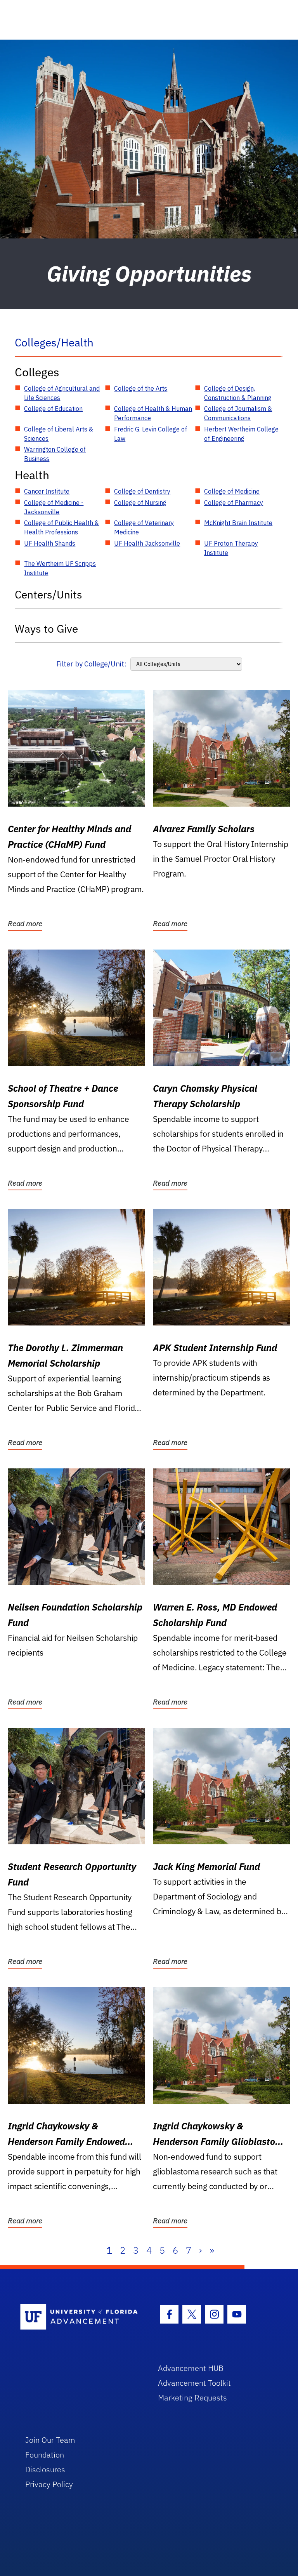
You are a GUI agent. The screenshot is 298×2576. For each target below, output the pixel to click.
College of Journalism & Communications (238, 413)
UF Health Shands (50, 543)
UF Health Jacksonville (147, 543)
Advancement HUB (191, 2368)
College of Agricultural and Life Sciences (62, 393)
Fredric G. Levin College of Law (151, 434)
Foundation (45, 2455)
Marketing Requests (192, 2398)
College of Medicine (232, 491)
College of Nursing (140, 503)
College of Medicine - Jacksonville (54, 507)
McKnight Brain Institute (238, 523)
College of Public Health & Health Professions (62, 527)
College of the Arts (141, 388)
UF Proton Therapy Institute (231, 548)
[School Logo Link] (80, 2317)
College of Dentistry (142, 491)
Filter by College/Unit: (91, 664)
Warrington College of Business (55, 454)
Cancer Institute (47, 491)
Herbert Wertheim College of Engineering (241, 434)
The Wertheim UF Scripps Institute (60, 568)
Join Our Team (50, 2440)
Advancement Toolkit (194, 2383)
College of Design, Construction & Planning (238, 393)
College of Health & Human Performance (153, 413)
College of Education (53, 409)
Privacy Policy (49, 2484)
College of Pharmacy (234, 503)
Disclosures (45, 2469)
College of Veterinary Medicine (144, 527)
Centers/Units (49, 594)
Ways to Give (46, 629)
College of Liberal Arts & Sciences (59, 434)
